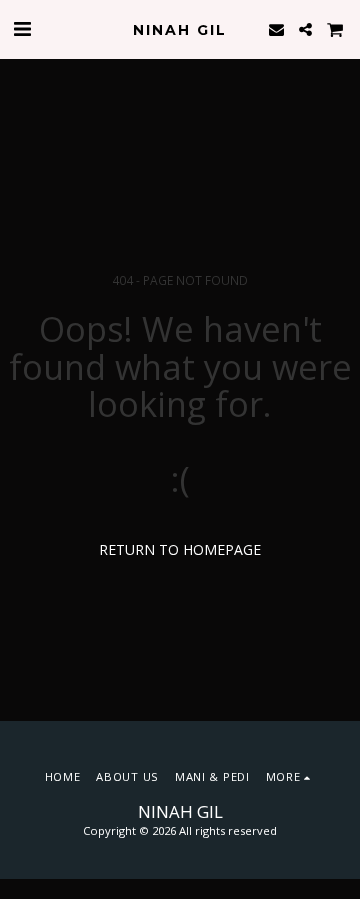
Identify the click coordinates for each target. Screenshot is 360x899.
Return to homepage (180, 549)
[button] (22, 28)
